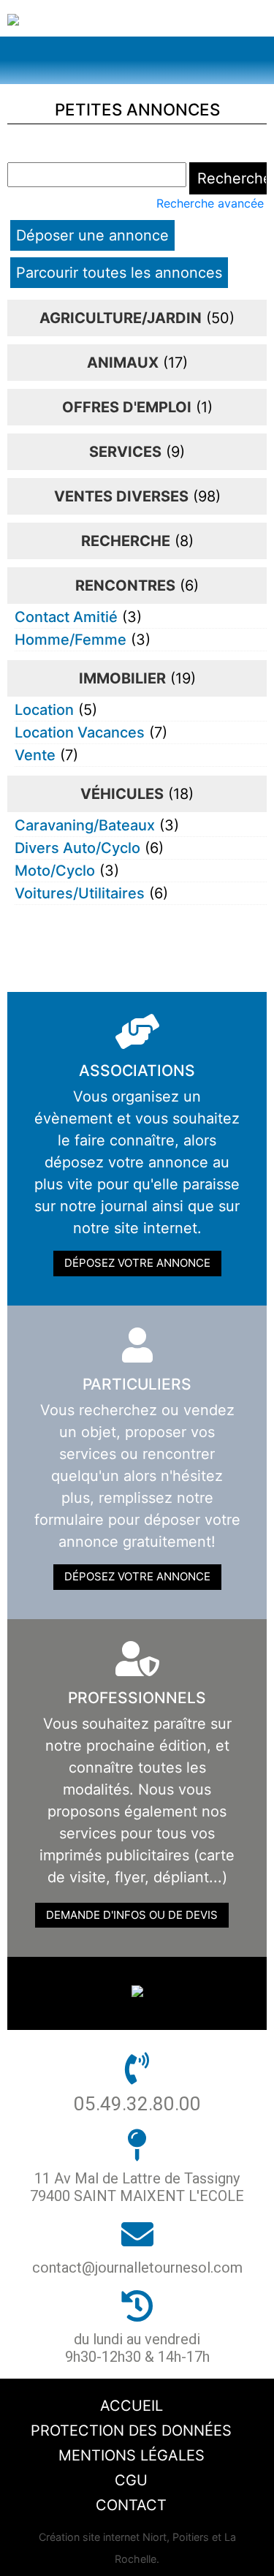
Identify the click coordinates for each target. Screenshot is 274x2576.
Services (125, 452)
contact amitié (66, 617)
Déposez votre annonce (137, 1263)
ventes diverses (121, 496)
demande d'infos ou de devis (132, 1915)
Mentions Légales (132, 2455)
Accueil (132, 2406)
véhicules (122, 794)
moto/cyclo (55, 871)
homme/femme (71, 640)
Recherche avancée (210, 203)
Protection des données (131, 2431)
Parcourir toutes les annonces (119, 273)
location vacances (80, 732)
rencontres (125, 586)
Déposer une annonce (92, 235)
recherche (126, 541)
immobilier (122, 678)
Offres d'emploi (127, 407)
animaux (123, 363)
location (44, 710)
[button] (137, 60)
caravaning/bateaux (85, 825)
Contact (131, 2505)
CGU (131, 2480)
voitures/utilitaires (80, 893)
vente (35, 755)
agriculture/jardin (121, 318)
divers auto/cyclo (77, 848)
